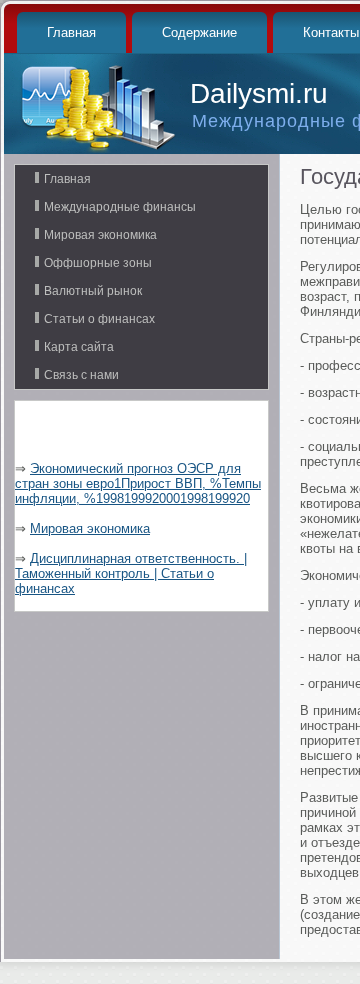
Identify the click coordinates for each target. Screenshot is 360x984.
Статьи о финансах (99, 319)
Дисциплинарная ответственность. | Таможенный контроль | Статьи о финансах (131, 573)
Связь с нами (81, 375)
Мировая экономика (100, 235)
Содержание (199, 32)
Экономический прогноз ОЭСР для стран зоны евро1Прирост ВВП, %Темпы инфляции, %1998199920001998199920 (138, 483)
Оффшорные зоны (98, 263)
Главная (71, 32)
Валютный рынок (93, 291)
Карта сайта (79, 347)
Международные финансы (120, 207)
